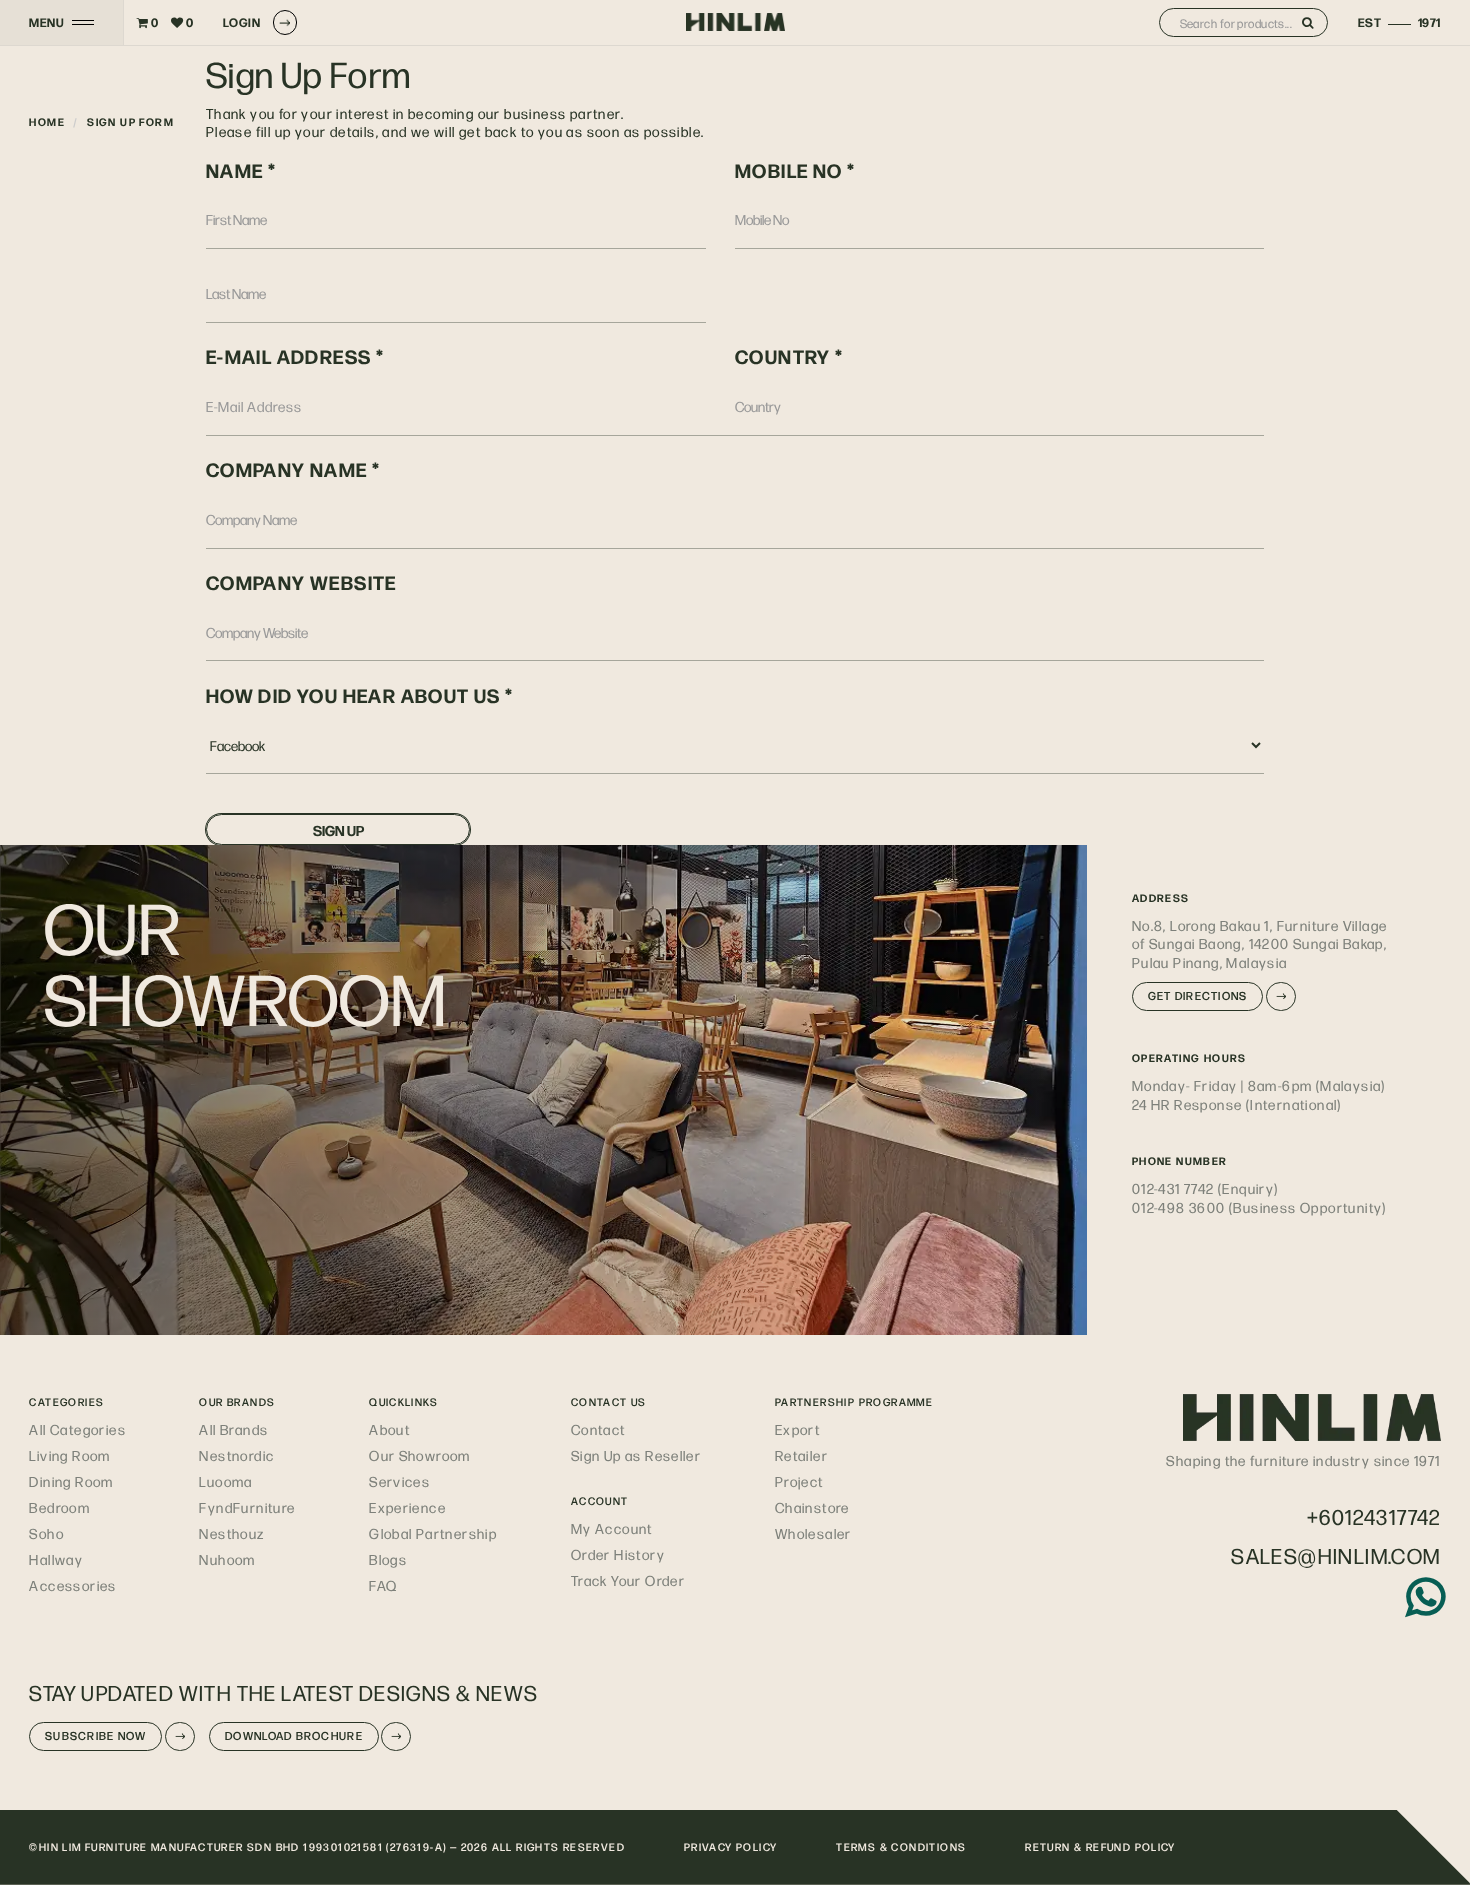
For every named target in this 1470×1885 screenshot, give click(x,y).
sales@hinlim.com (1335, 1555)
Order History (618, 1554)
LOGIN (241, 22)
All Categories (77, 1429)
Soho (46, 1533)
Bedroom (59, 1507)
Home (47, 121)
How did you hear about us (355, 695)
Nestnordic (236, 1455)
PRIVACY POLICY (731, 1847)
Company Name (287, 469)
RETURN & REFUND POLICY (1100, 1847)
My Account (612, 1528)
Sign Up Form (130, 121)
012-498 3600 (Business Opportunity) (1259, 1207)
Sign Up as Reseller (636, 1455)
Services (399, 1481)
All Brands (233, 1429)
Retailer (801, 1455)
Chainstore (812, 1507)
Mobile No (789, 170)
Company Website (301, 582)
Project (799, 1481)
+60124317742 (1374, 1516)
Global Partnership (433, 1533)
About (389, 1429)
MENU (46, 22)
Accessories (72, 1585)
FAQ (383, 1585)
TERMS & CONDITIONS (901, 1847)
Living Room (69, 1455)
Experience (407, 1507)
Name (235, 170)
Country (783, 356)
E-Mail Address (289, 356)
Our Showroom (420, 1455)
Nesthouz (231, 1533)
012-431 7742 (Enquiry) (1205, 1188)
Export (797, 1429)
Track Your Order (628, 1580)
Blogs (388, 1559)
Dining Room (71, 1481)
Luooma (225, 1481)
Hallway (56, 1559)
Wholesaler (813, 1533)
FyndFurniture (247, 1507)
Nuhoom (227, 1559)
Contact (598, 1429)
